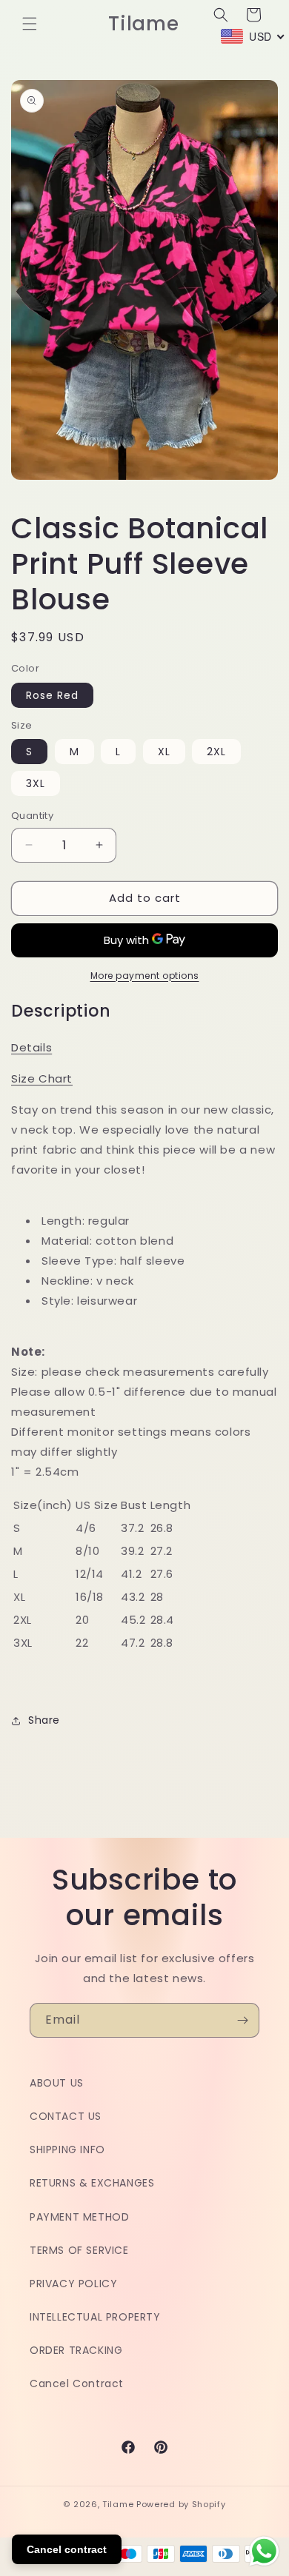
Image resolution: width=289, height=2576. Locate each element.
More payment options (145, 976)
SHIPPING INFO (67, 2150)
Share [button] (44, 1720)
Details (31, 1047)
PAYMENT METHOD (79, 2217)
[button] (30, 24)
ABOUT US (57, 2083)
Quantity (32, 816)
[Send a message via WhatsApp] (264, 2551)
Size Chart (42, 1078)
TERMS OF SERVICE (79, 2250)
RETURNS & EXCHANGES (92, 2183)
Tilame (118, 2504)
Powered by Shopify (181, 2504)
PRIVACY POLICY (73, 2284)
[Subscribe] (242, 2020)
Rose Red (52, 695)
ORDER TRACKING (76, 2350)
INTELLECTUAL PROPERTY (95, 2317)
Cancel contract (67, 2549)
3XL (36, 783)
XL (164, 752)
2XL (216, 752)
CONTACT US (66, 2116)
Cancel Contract (77, 2383)
